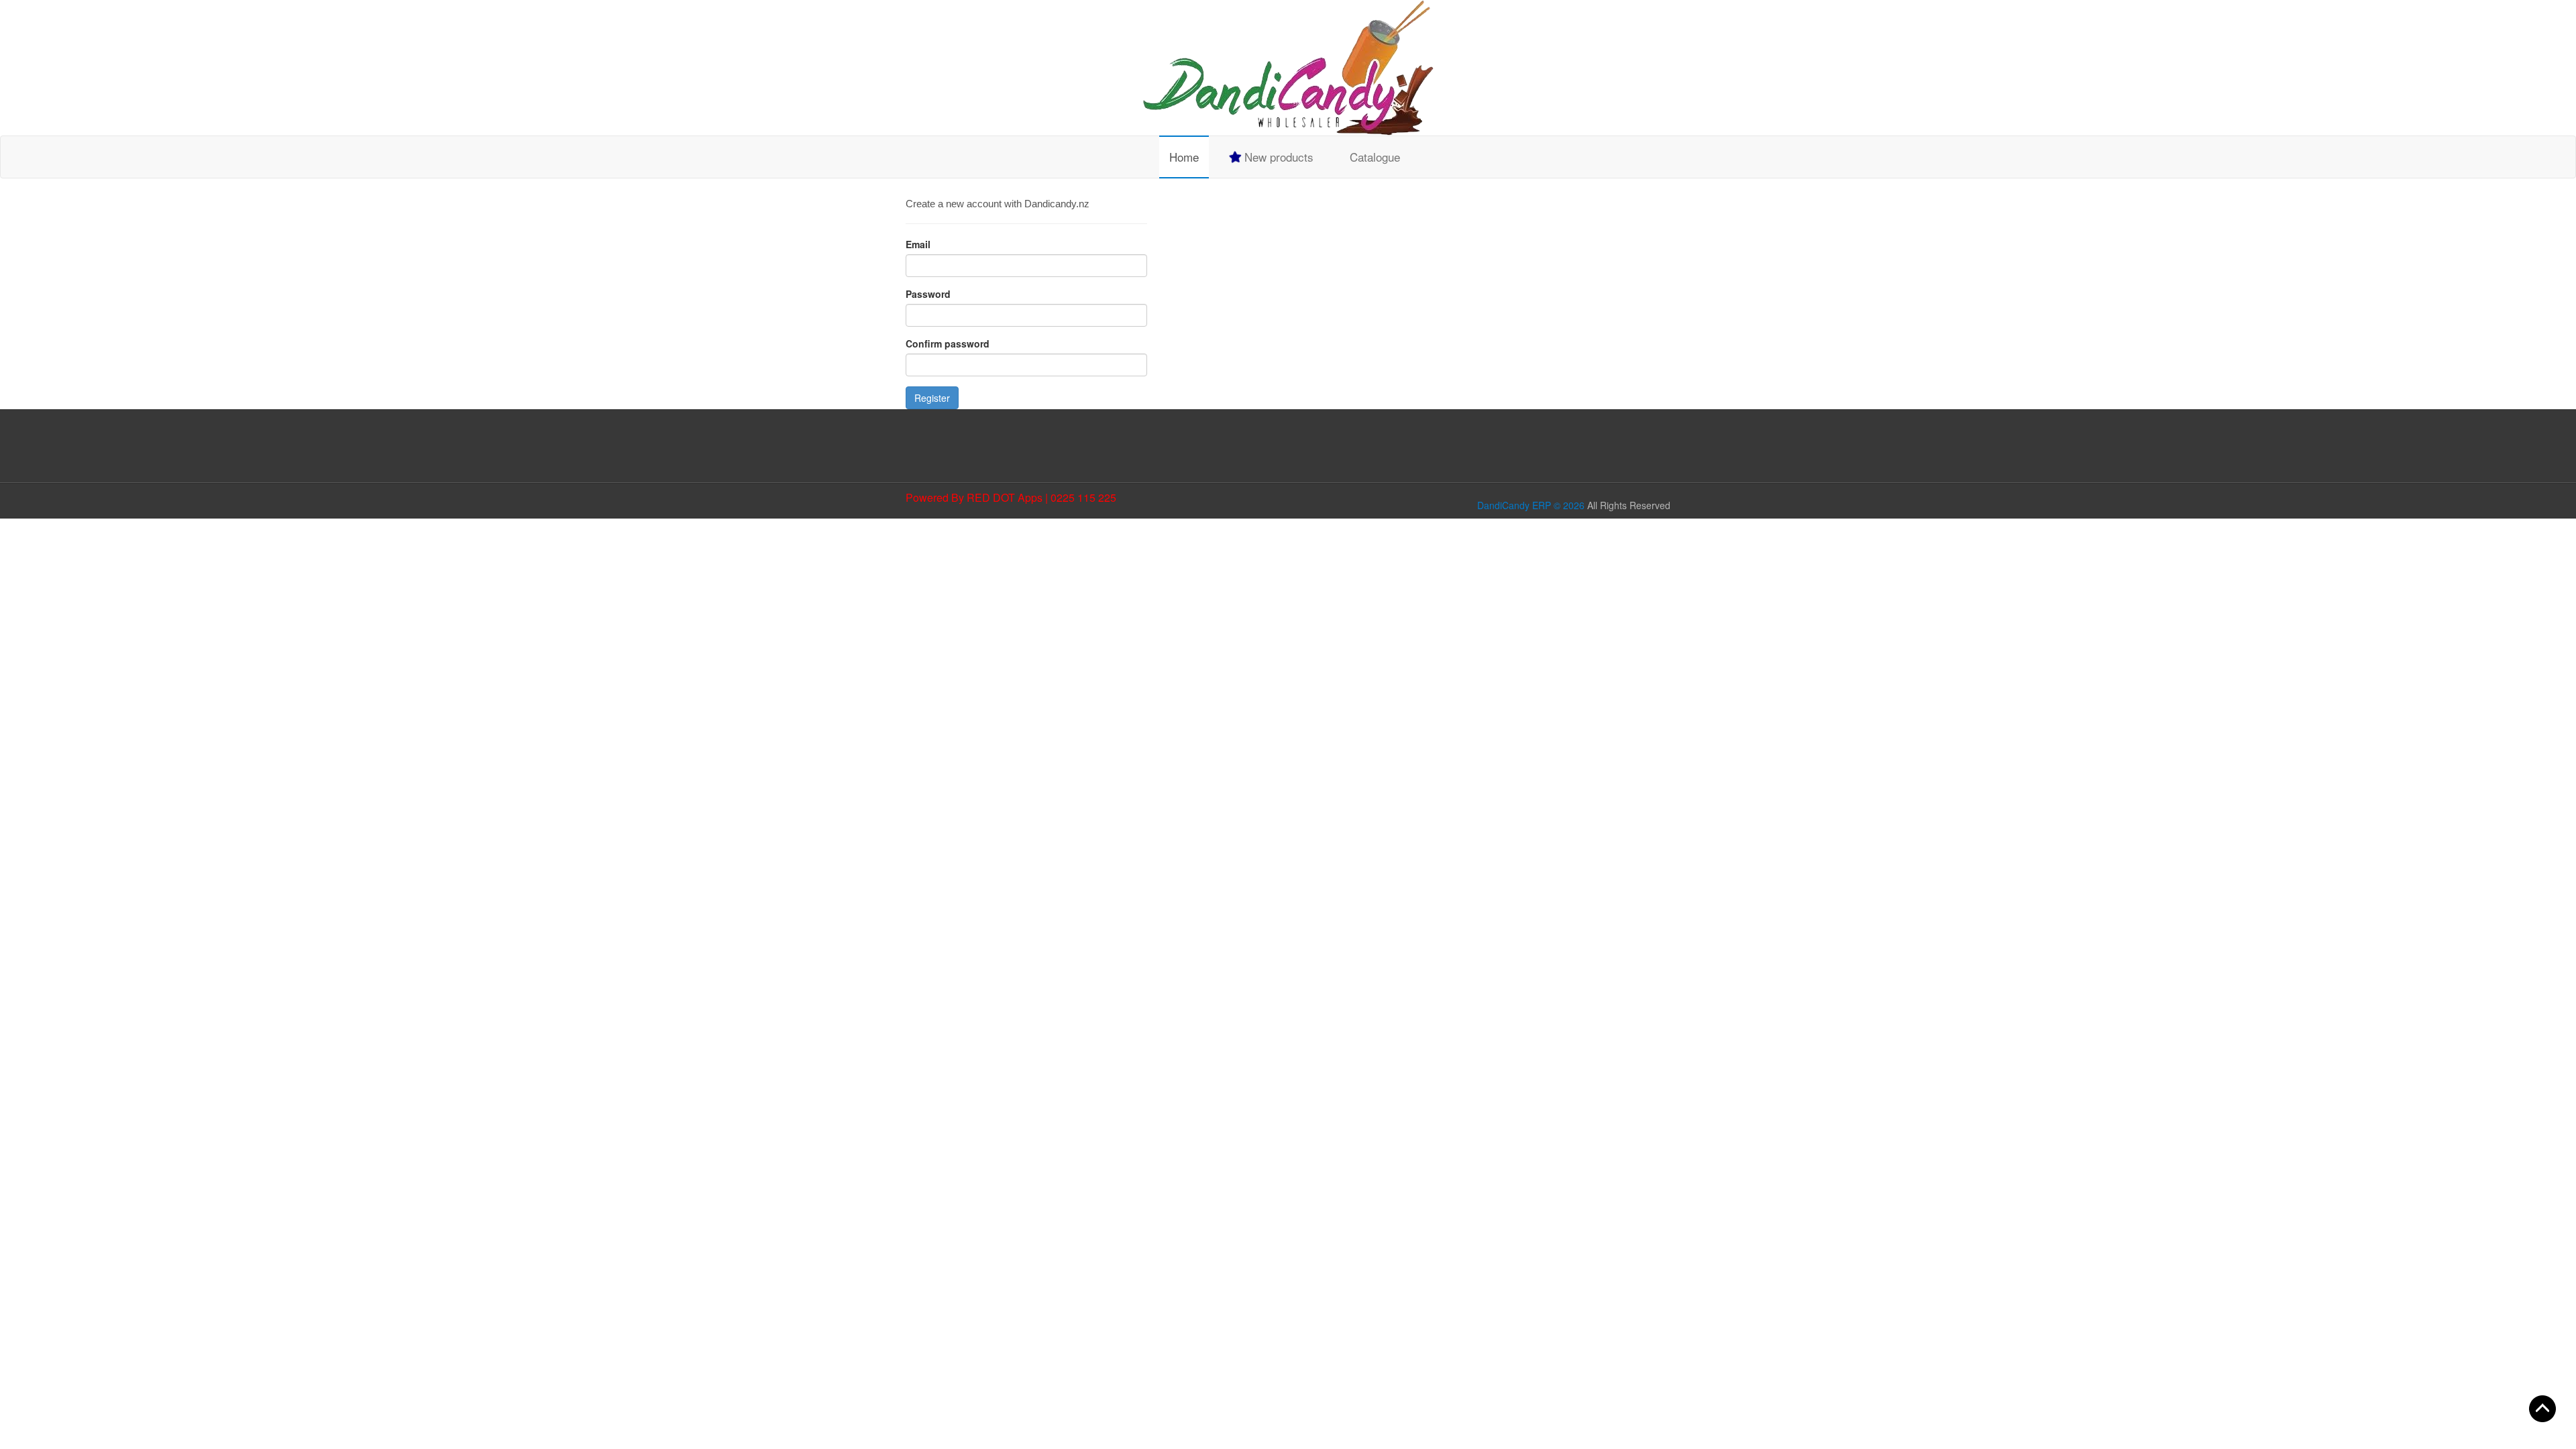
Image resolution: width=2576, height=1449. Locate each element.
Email (918, 244)
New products (1277, 157)
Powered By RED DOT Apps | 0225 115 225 (1011, 497)
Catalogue (1375, 157)
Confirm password (948, 343)
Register (932, 398)
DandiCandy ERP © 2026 (1531, 505)
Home (1184, 157)
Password (928, 294)
